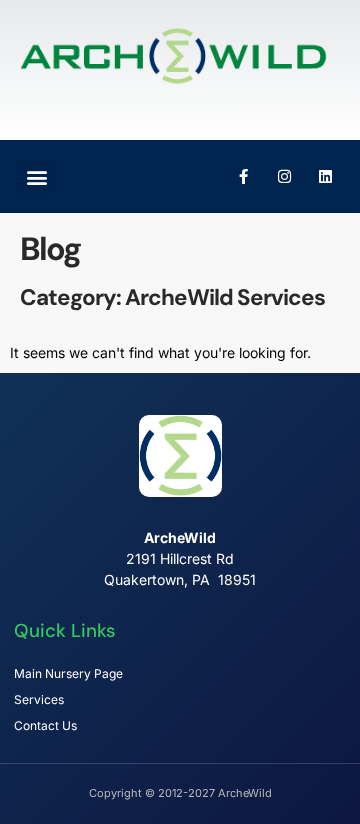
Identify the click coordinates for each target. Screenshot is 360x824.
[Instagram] (284, 177)
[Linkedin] (325, 177)
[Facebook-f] (243, 177)
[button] (36, 176)
